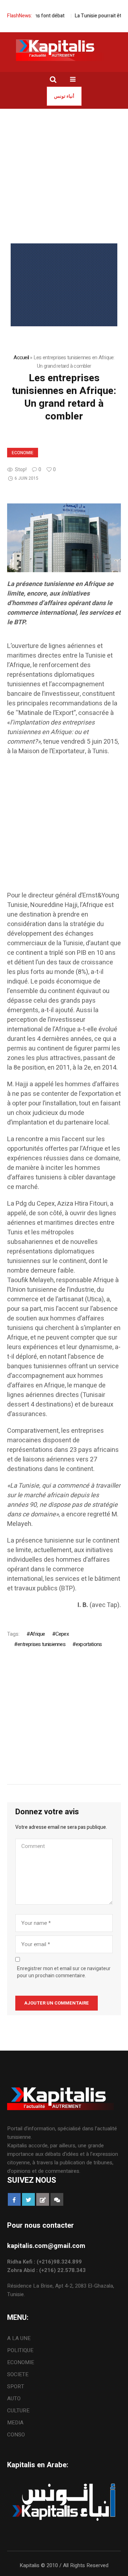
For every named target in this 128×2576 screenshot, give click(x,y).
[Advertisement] (64, 176)
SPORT (16, 2386)
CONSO (16, 2435)
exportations (89, 1644)
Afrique (37, 1634)
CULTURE (18, 2411)
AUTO (14, 2399)
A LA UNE (19, 2338)
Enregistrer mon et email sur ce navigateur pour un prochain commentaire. (64, 1972)
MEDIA (15, 2423)
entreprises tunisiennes (41, 1644)
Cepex (62, 1634)
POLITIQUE (20, 2350)
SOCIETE (18, 2374)
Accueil (21, 357)
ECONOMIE (23, 453)
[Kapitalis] (64, 50)
